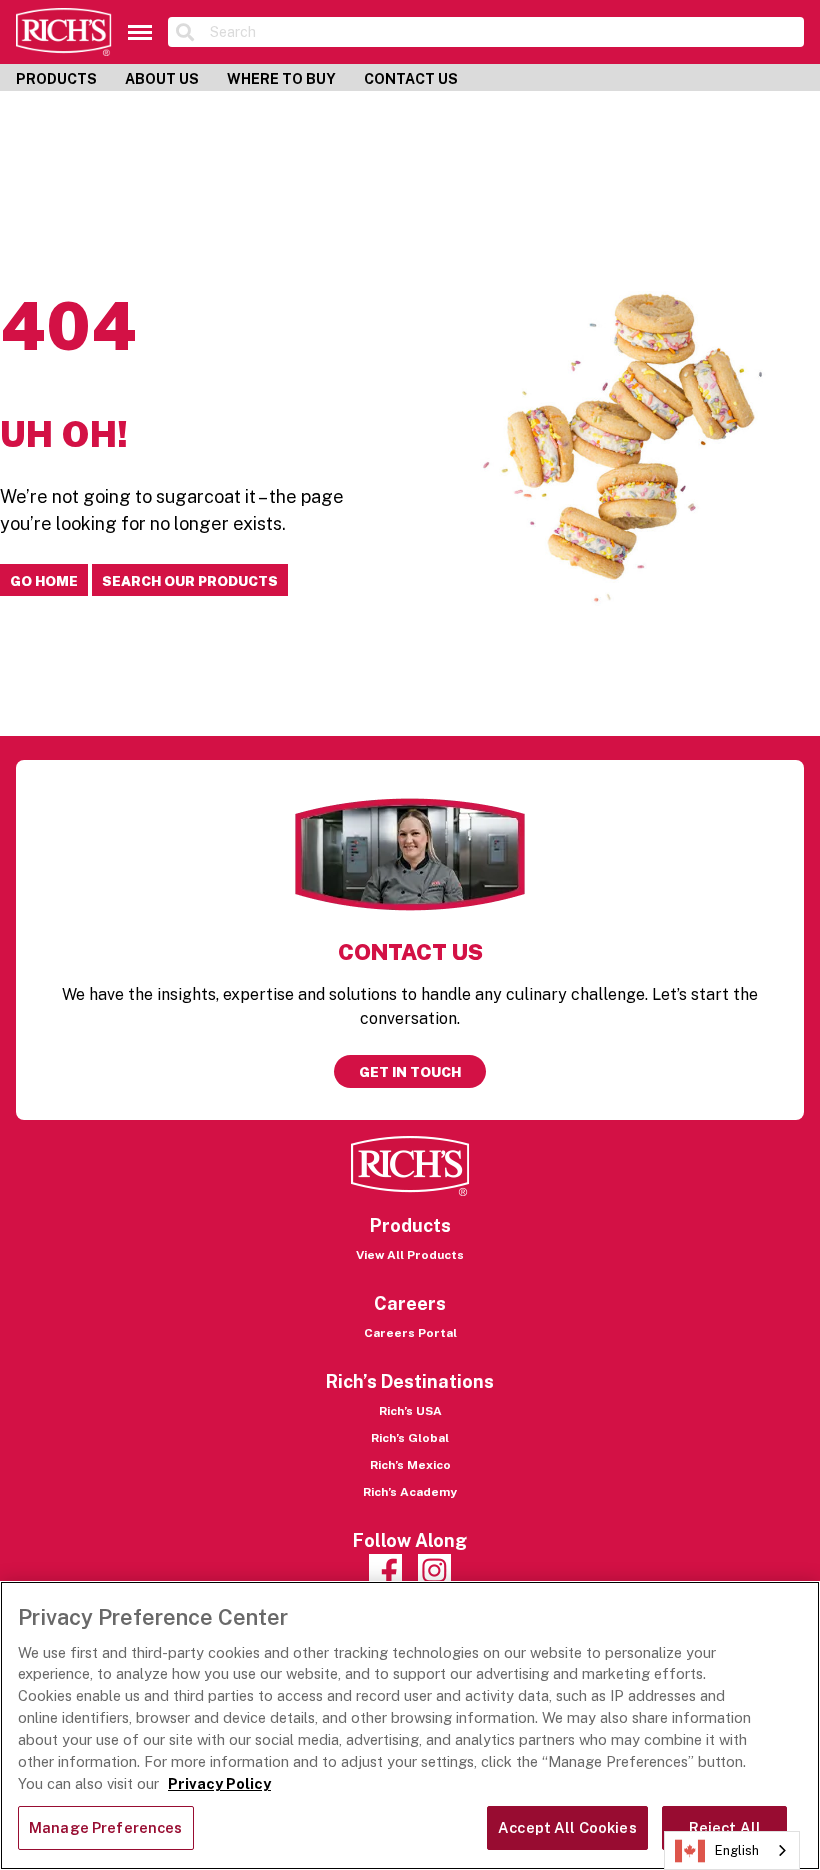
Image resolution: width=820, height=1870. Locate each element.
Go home (44, 581)
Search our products (190, 581)
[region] (410, 1725)
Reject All (725, 1827)
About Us (162, 79)
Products (56, 79)
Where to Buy (281, 79)
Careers (410, 1303)
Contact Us (411, 79)
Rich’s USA (410, 1411)
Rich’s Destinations (410, 1381)
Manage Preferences (106, 1827)
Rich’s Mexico (410, 1465)
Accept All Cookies (567, 1827)
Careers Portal (410, 1333)
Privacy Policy (219, 1783)
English (737, 1850)
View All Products (410, 1255)
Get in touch (410, 1072)
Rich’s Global (410, 1438)
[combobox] (732, 1850)
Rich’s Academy (410, 1492)
